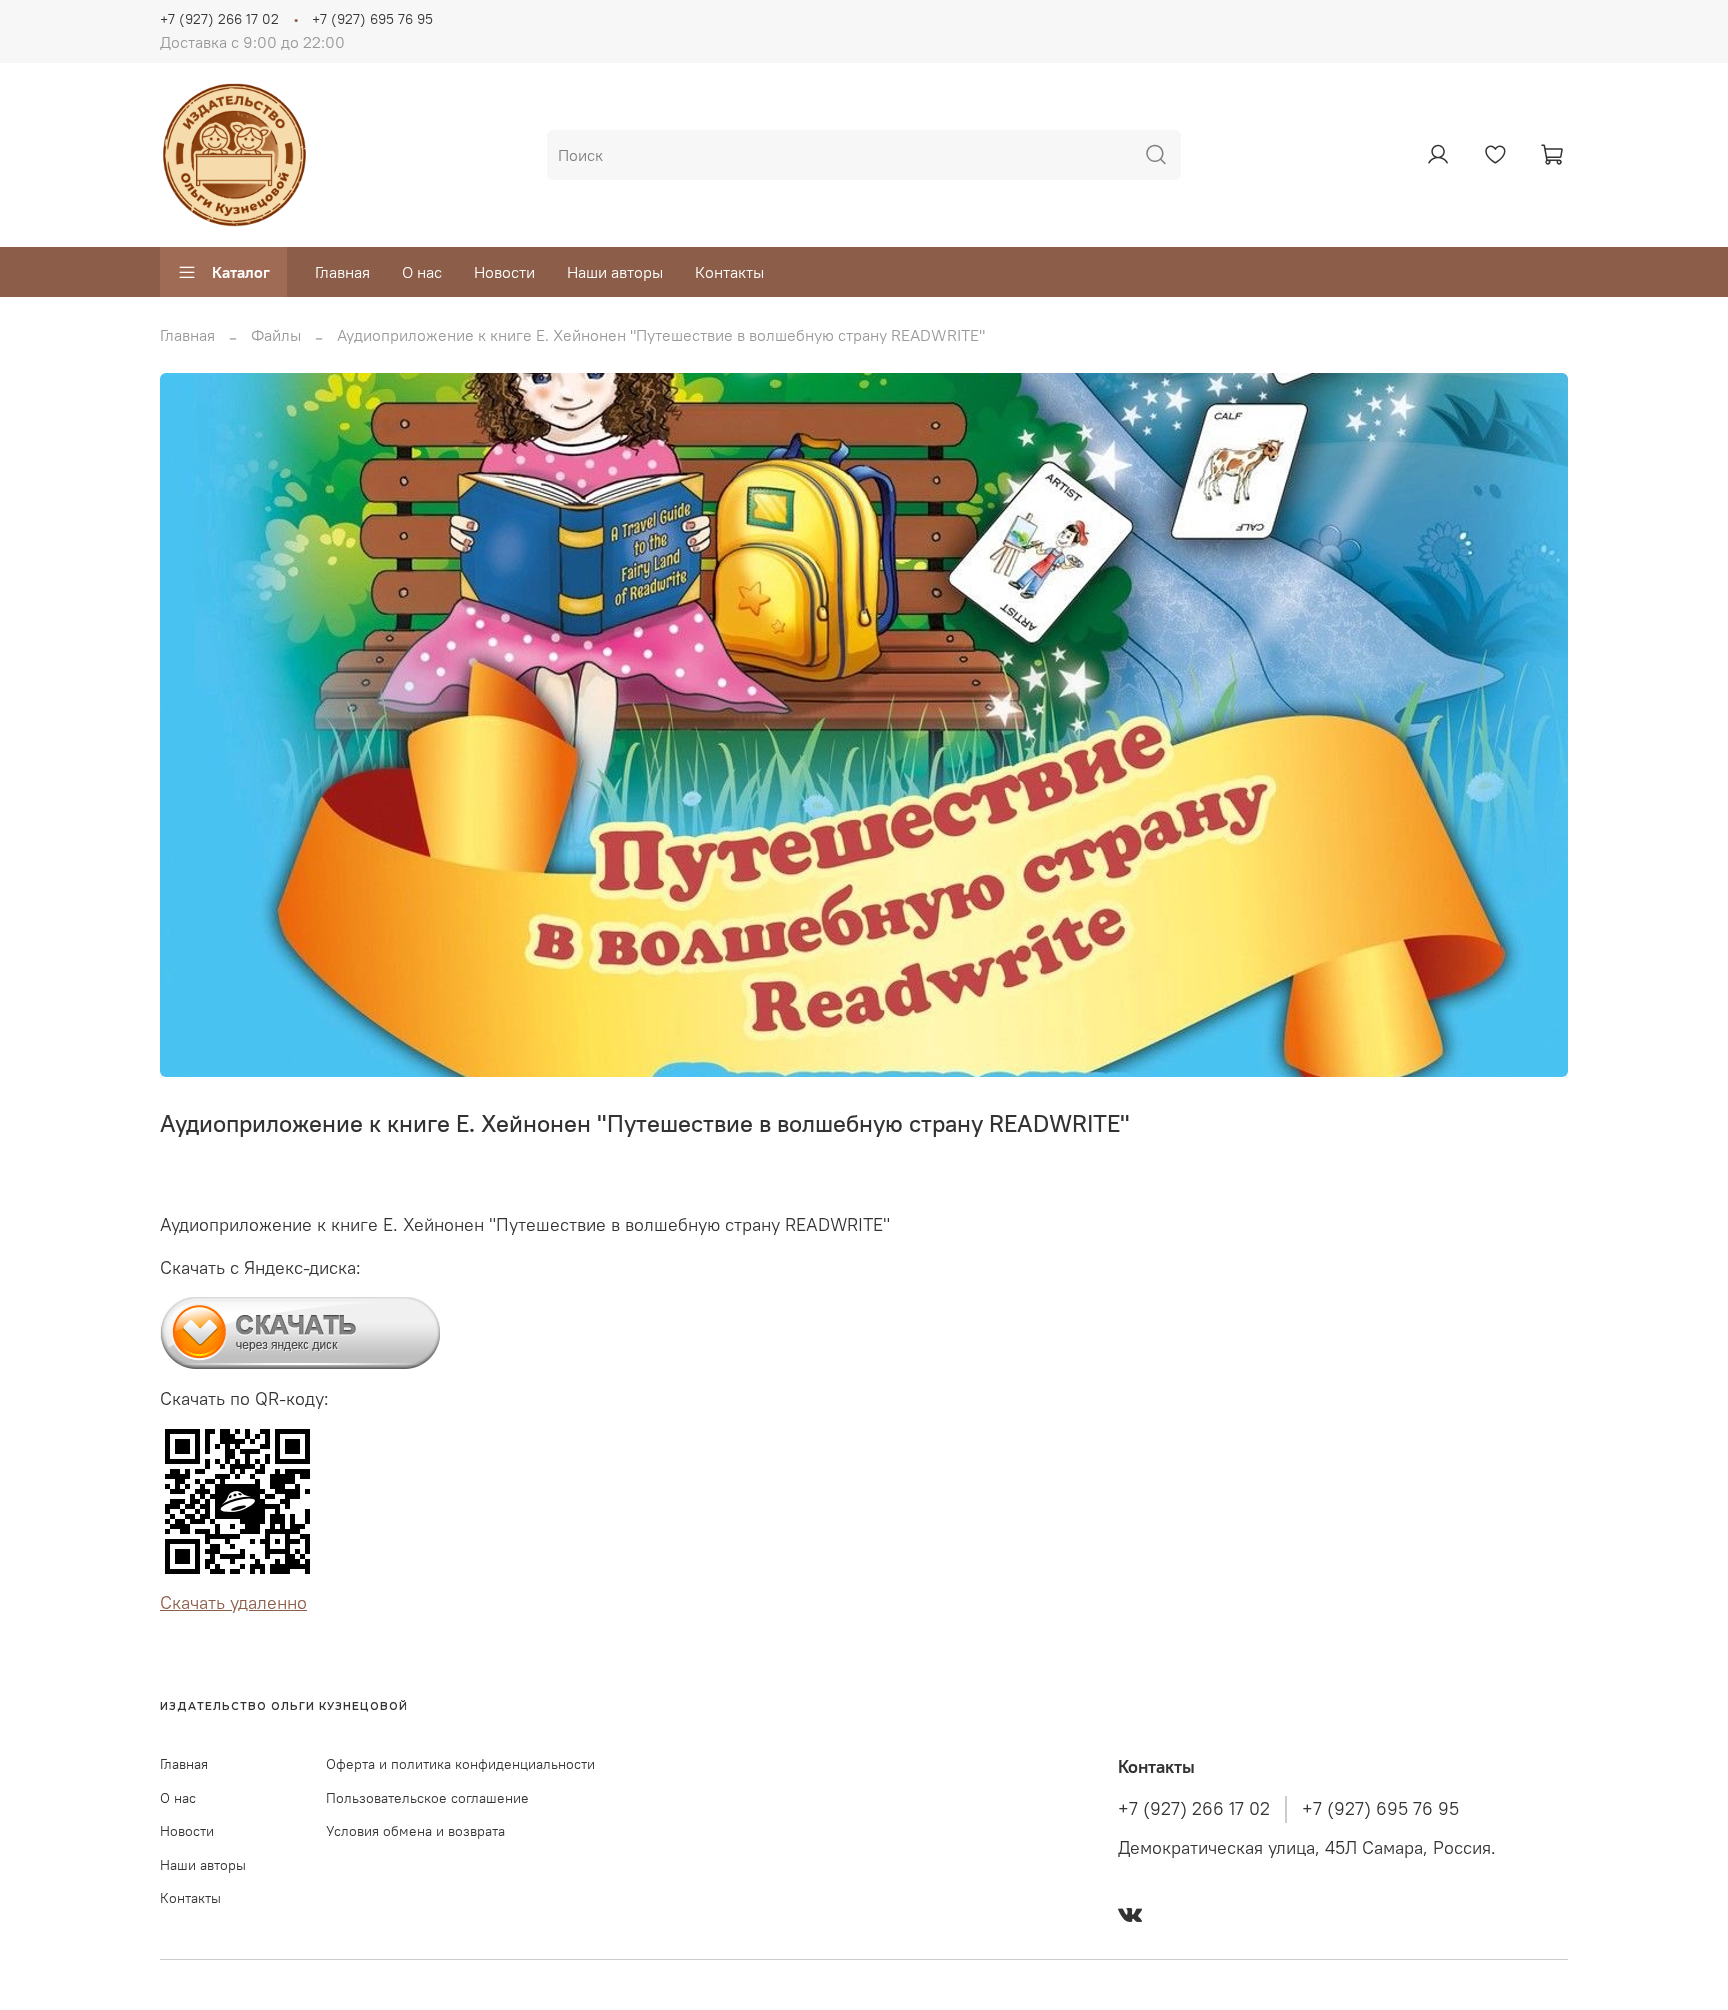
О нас (422, 272)
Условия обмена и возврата (415, 1831)
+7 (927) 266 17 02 (219, 19)
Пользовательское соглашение (427, 1798)
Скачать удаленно (233, 1603)
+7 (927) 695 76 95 (372, 19)
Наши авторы (615, 272)
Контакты (729, 272)
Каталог (241, 272)
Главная (342, 272)
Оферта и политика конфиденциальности (460, 1764)
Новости (504, 272)
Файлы (276, 335)
